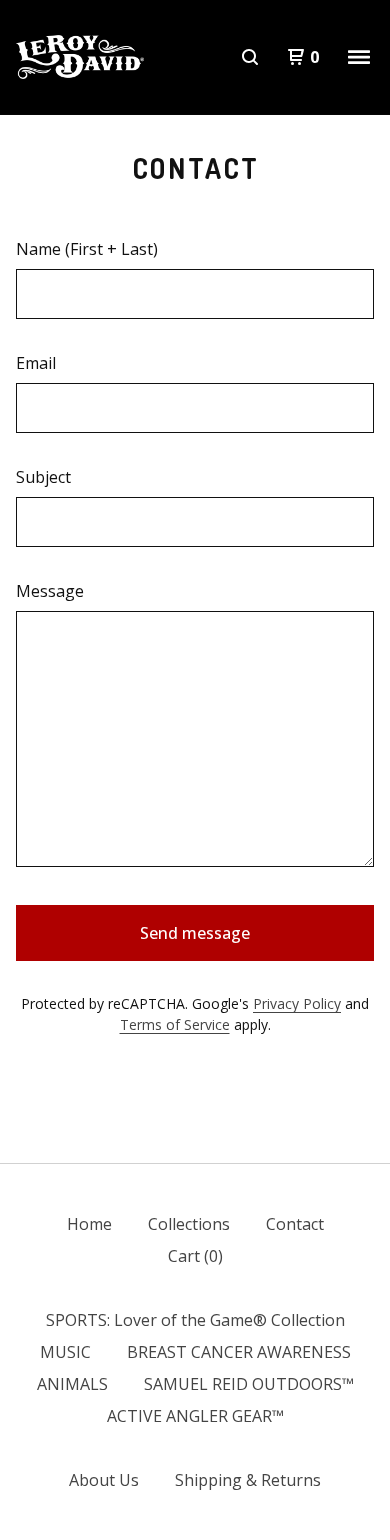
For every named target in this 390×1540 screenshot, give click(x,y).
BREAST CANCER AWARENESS (239, 1352)
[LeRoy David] (80, 57)
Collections (189, 1224)
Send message (195, 933)
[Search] (250, 57)
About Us (104, 1480)
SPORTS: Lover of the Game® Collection (195, 1320)
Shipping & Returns (248, 1480)
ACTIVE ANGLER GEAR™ (195, 1416)
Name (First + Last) (87, 249)
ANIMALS (72, 1384)
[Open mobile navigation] (359, 57)
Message (50, 591)
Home (89, 1224)
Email (36, 363)
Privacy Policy (297, 1003)
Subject (43, 477)
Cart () (195, 1256)
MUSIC (65, 1352)
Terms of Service (175, 1024)
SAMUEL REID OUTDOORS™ (249, 1384)
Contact (295, 1224)
